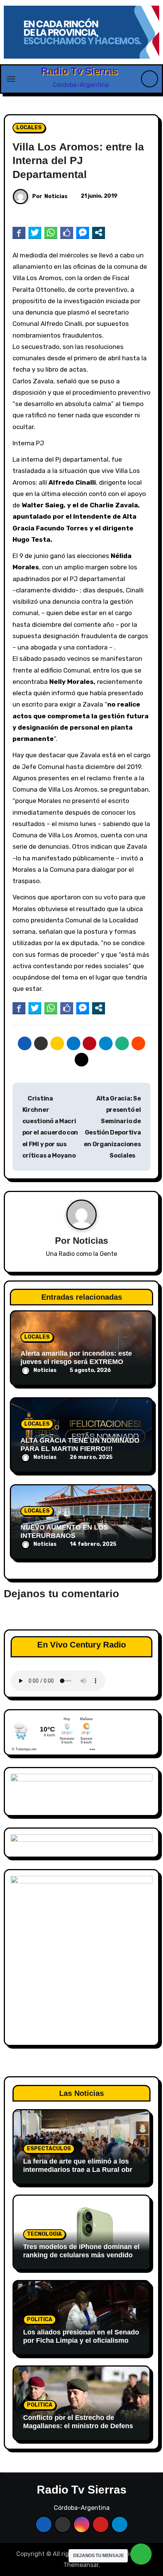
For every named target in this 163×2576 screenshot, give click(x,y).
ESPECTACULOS (49, 2149)
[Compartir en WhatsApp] (51, 232)
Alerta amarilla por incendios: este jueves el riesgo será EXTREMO (76, 1358)
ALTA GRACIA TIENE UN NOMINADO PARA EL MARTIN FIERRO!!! (80, 1445)
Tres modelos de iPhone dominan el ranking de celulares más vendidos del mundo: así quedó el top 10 (81, 2255)
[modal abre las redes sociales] (99, 232)
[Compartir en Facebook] (19, 232)
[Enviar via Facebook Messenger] (83, 232)
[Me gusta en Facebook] (67, 232)
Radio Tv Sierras (79, 71)
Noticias (56, 196)
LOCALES (29, 128)
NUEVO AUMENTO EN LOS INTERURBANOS (64, 1531)
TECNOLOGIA (44, 2234)
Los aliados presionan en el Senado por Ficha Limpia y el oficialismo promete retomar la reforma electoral (81, 2344)
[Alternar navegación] (11, 79)
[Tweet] (35, 232)
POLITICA (40, 2319)
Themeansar (81, 2565)
